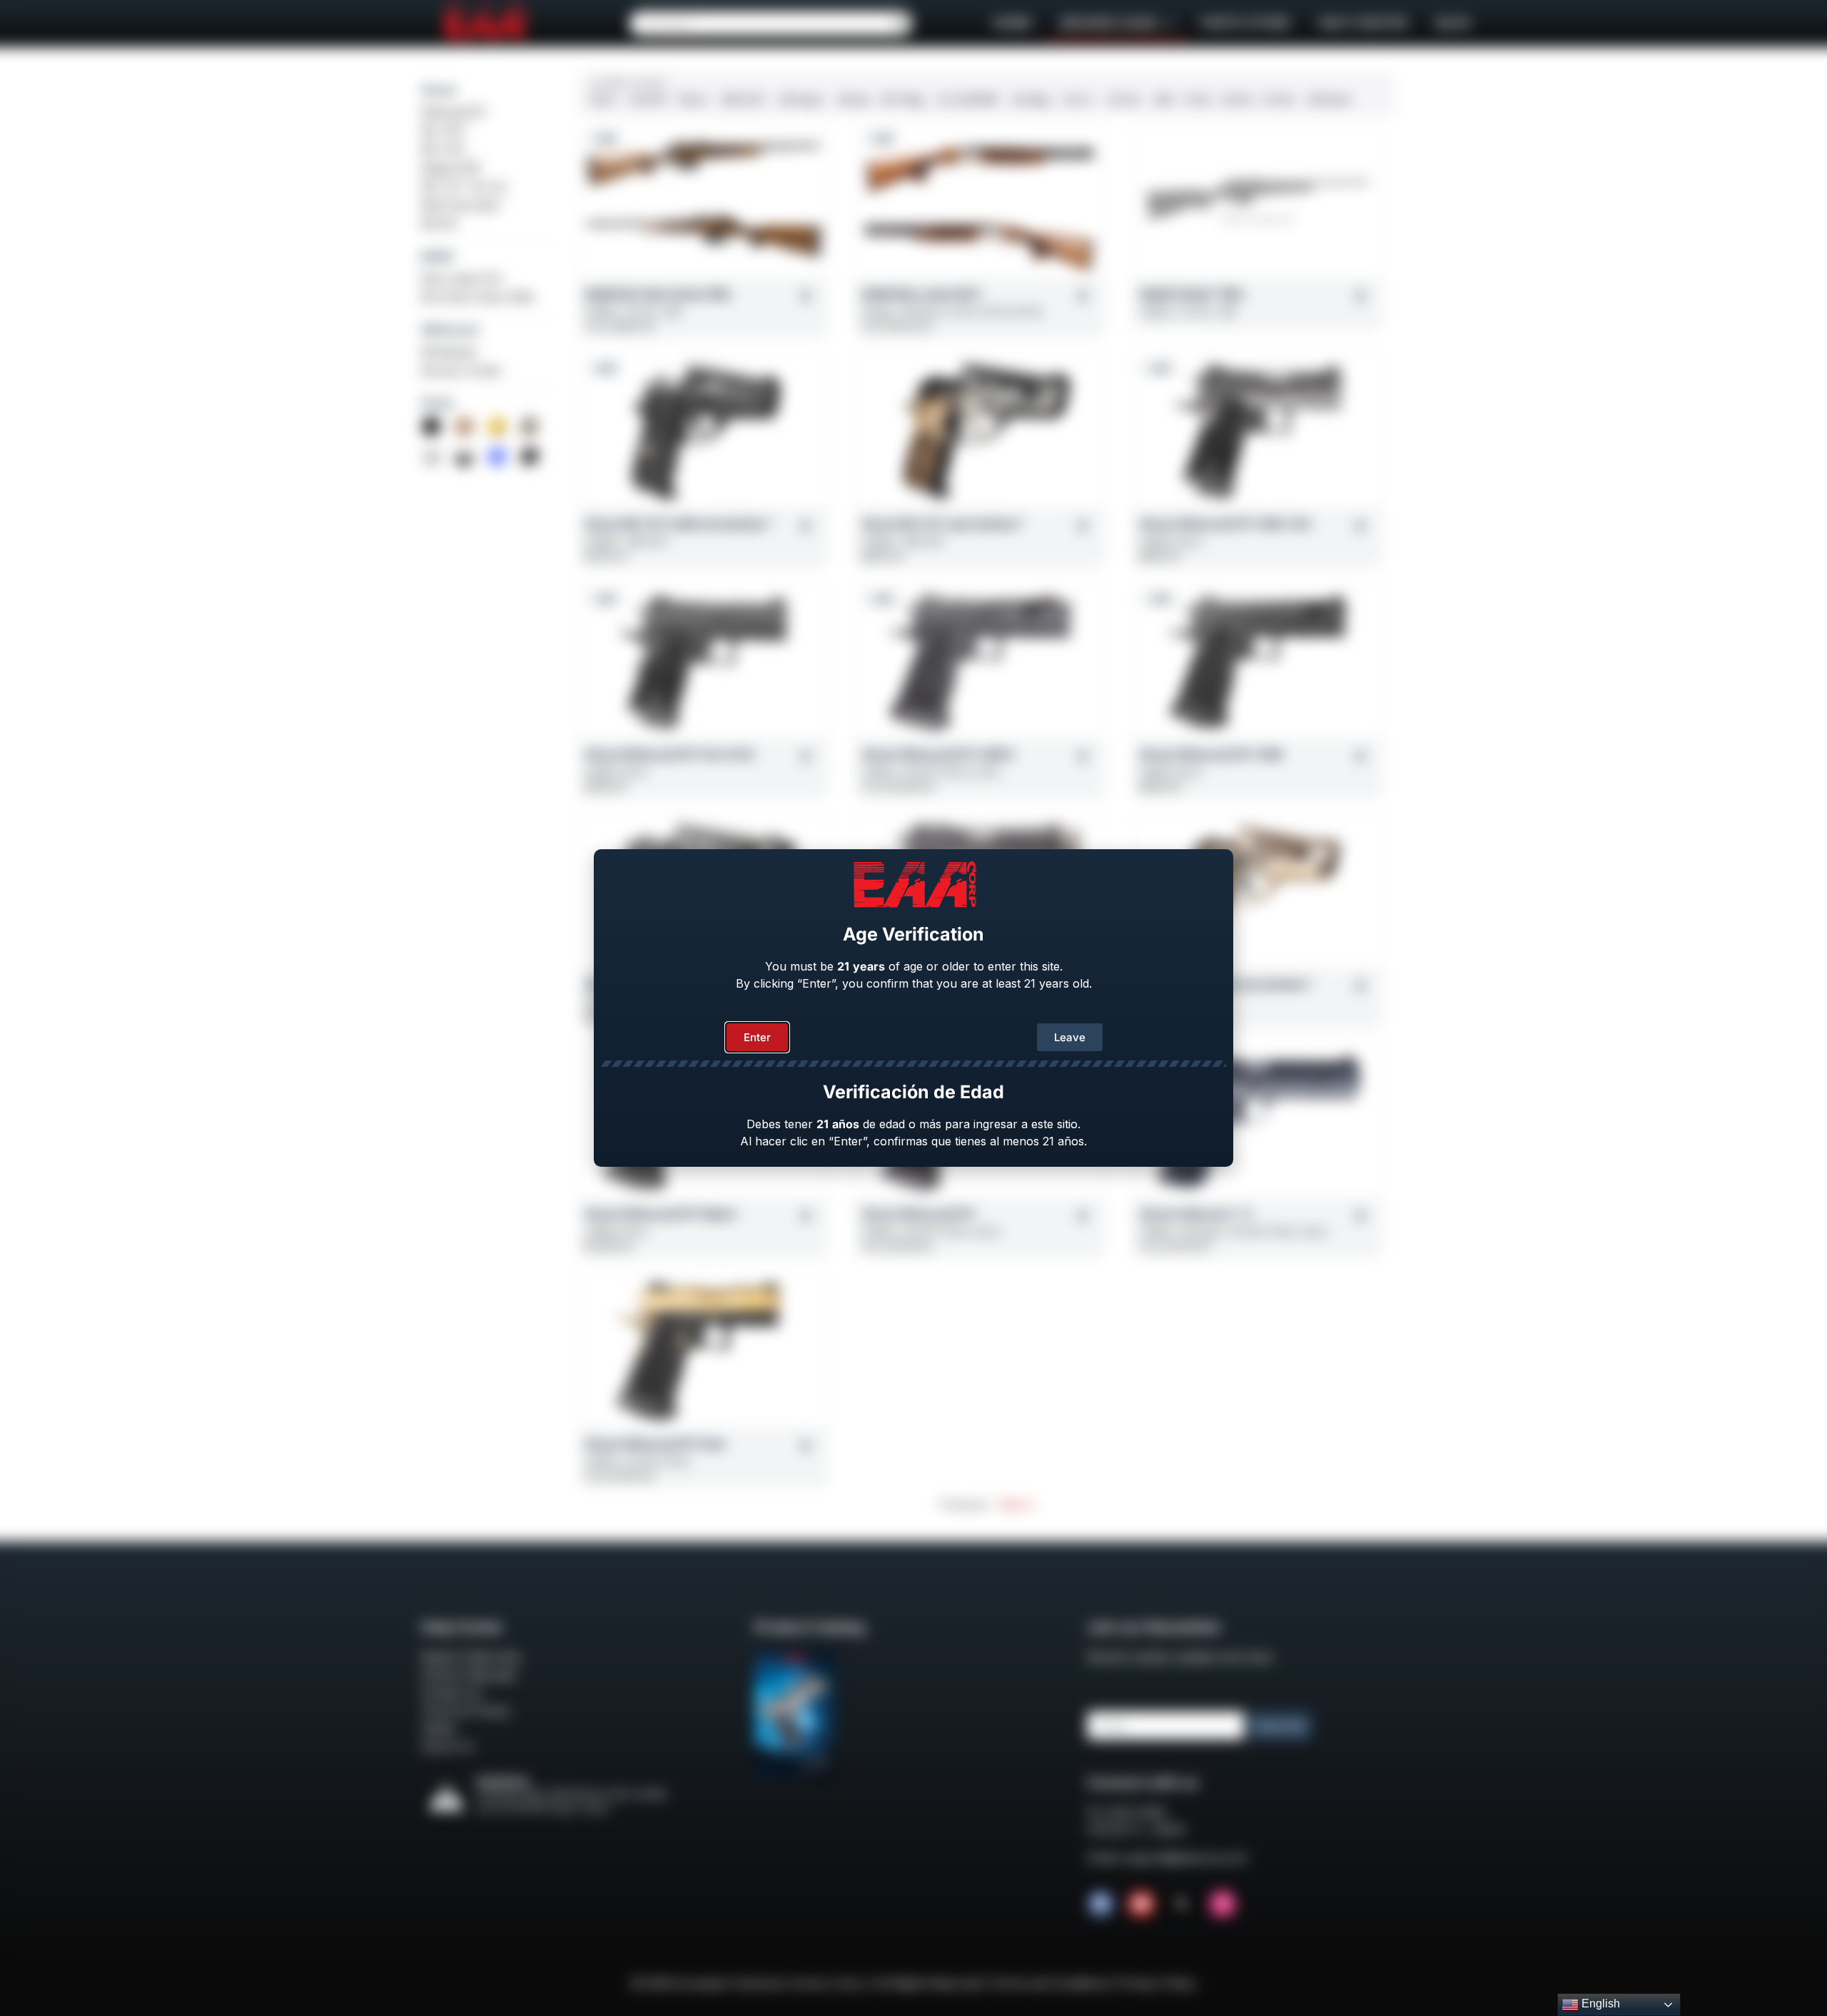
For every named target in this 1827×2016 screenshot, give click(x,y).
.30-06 (1122, 100)
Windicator (450, 352)
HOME (1012, 23)
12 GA (1198, 100)
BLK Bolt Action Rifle (477, 297)
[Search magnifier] (900, 24)
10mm (693, 100)
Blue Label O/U (462, 278)
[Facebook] (1100, 1904)
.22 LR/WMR (967, 100)
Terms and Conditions (1049, 1983)
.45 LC (1078, 100)
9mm (603, 100)
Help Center (1363, 23)
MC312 (439, 223)
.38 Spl (852, 100)
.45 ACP (647, 100)
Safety (439, 1728)
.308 (1162, 100)
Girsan (439, 90)
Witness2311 (454, 112)
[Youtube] (1141, 1904)
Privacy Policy (1158, 1983)
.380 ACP (742, 100)
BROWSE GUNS (1109, 23)
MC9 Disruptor (461, 205)
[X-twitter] (1182, 1904)
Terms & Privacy (466, 1711)
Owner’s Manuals (468, 1675)
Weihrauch (450, 330)
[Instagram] (1223, 1904)
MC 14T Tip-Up (464, 186)
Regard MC (451, 168)
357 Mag (902, 100)
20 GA (1279, 100)
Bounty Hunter (462, 370)
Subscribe (1280, 1726)
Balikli (437, 256)
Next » (1016, 1504)
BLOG (1453, 23)
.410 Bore (1328, 100)
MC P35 (442, 149)
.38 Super (800, 100)
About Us (447, 1746)
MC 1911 (443, 131)
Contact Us (451, 1693)
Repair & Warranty (471, 1657)
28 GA (1238, 100)
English (1599, 2004)
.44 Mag (1029, 100)
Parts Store (1246, 23)
